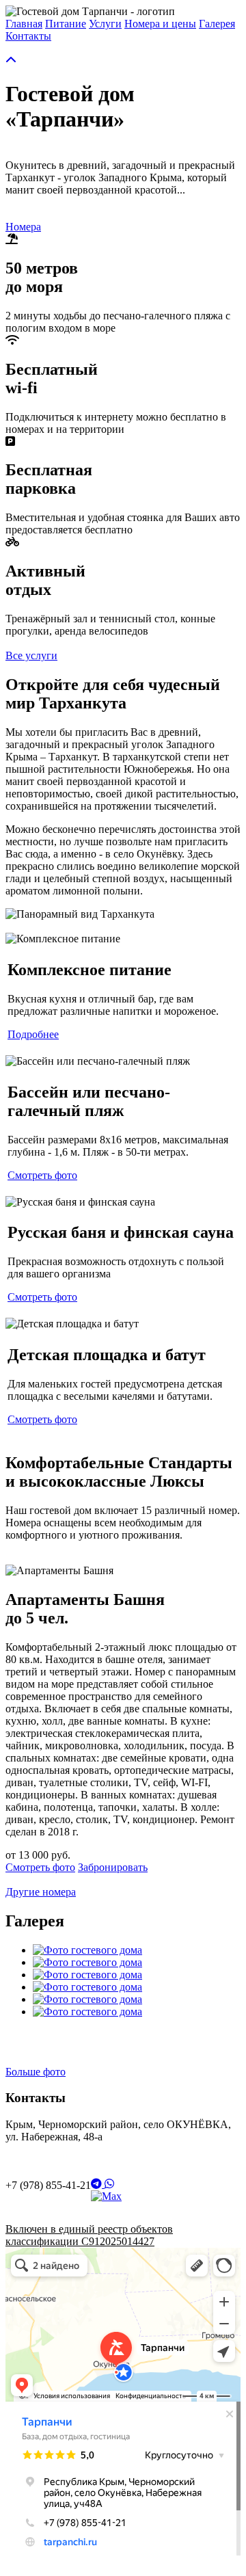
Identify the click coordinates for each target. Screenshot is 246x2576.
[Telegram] (98, 2184)
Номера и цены (160, 24)
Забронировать (113, 1867)
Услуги (105, 24)
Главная (24, 24)
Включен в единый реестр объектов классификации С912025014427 (89, 2235)
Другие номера (41, 1892)
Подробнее (33, 1034)
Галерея (217, 24)
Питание (66, 24)
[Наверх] (11, 61)
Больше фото (36, 2072)
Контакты (28, 36)
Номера (23, 227)
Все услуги (31, 655)
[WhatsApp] (109, 2184)
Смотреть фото (42, 1175)
